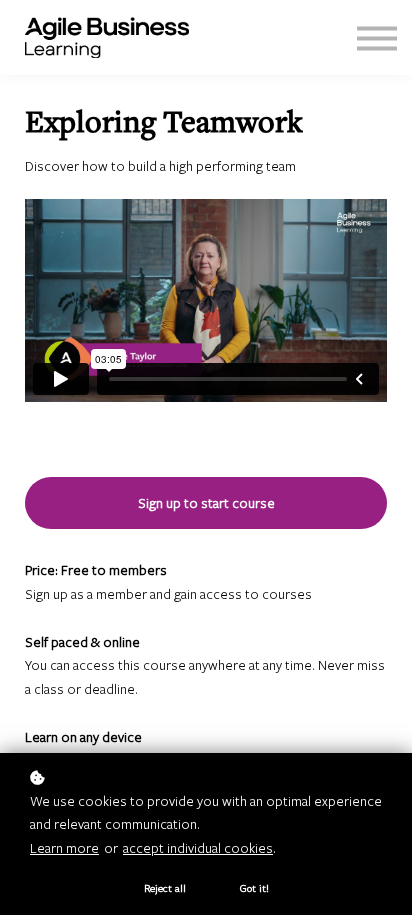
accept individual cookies (198, 848)
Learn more (64, 848)
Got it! (254, 888)
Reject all (165, 888)
